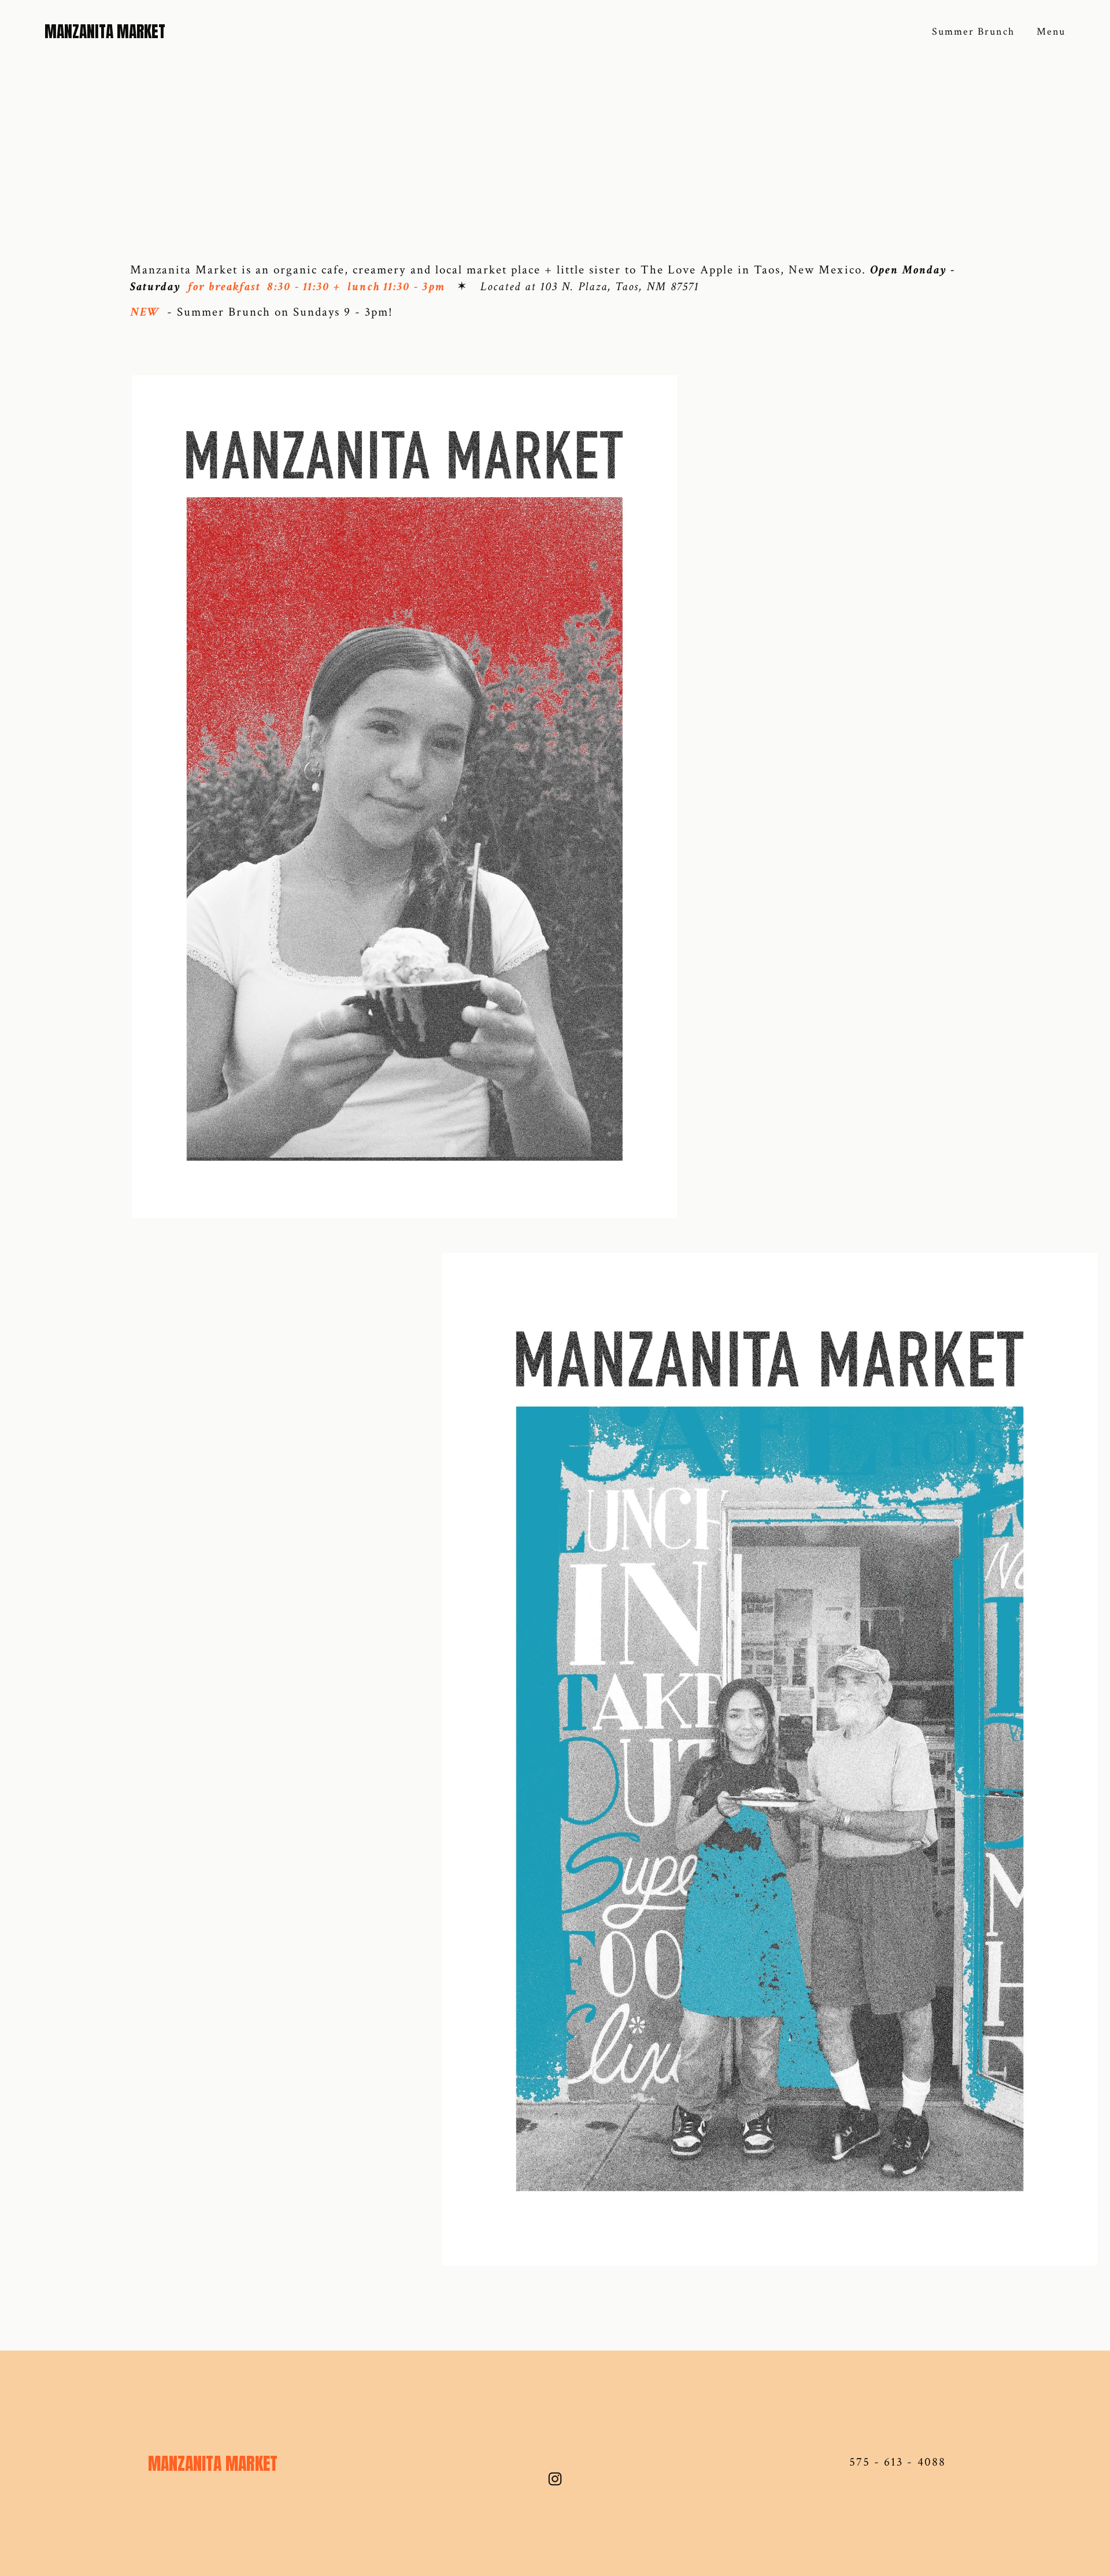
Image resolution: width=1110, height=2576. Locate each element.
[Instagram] (555, 2479)
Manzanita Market (105, 32)
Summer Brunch (973, 32)
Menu (1051, 32)
